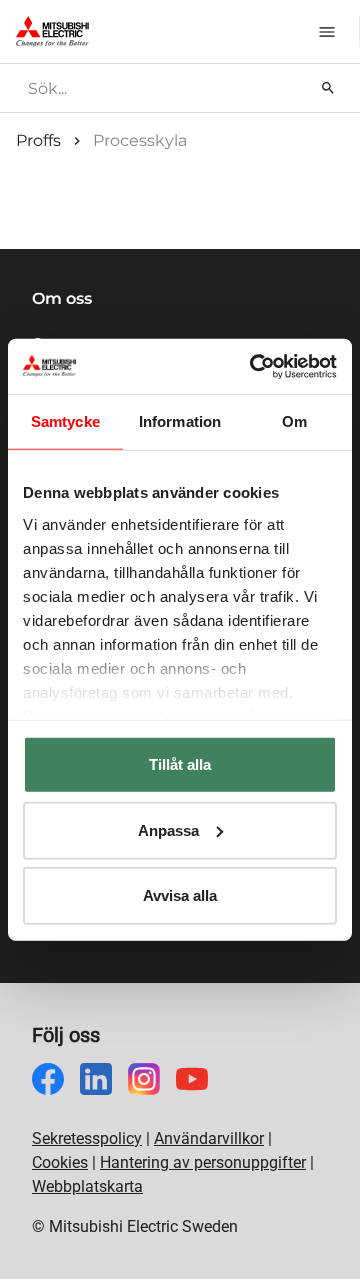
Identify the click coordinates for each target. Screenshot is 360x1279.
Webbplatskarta (87, 1186)
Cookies (60, 1162)
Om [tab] (294, 421)
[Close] (344, 14)
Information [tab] (180, 421)
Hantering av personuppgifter (203, 1162)
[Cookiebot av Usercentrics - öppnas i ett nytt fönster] (254, 366)
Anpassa (168, 829)
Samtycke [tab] (65, 421)
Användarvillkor (209, 1138)
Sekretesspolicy (87, 1138)
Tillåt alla (180, 764)
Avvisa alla (180, 895)
